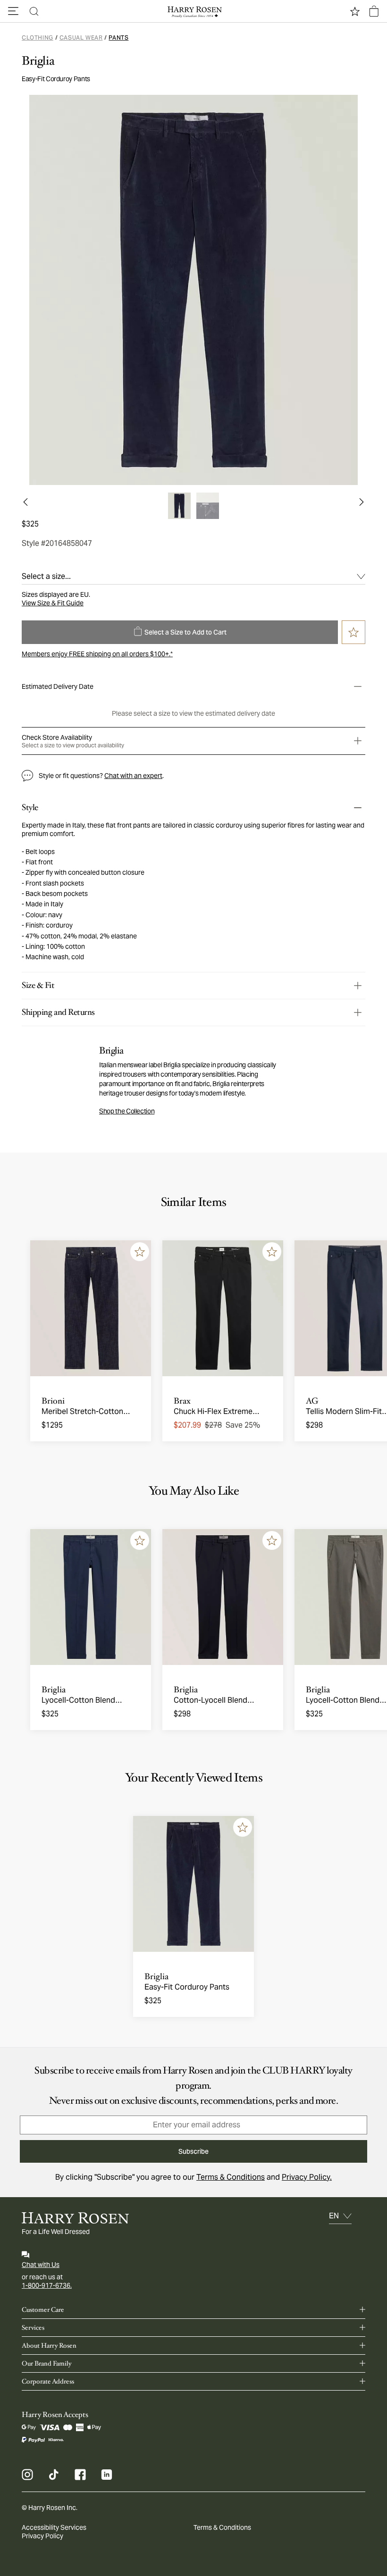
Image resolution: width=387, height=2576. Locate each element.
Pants (118, 38)
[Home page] (193, 11)
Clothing (38, 38)
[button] (13, 11)
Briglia (38, 61)
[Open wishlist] (355, 11)
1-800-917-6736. (47, 2285)
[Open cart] (374, 11)
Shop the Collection (127, 1111)
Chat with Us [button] (41, 2265)
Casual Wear (81, 38)
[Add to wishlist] (140, 1252)
